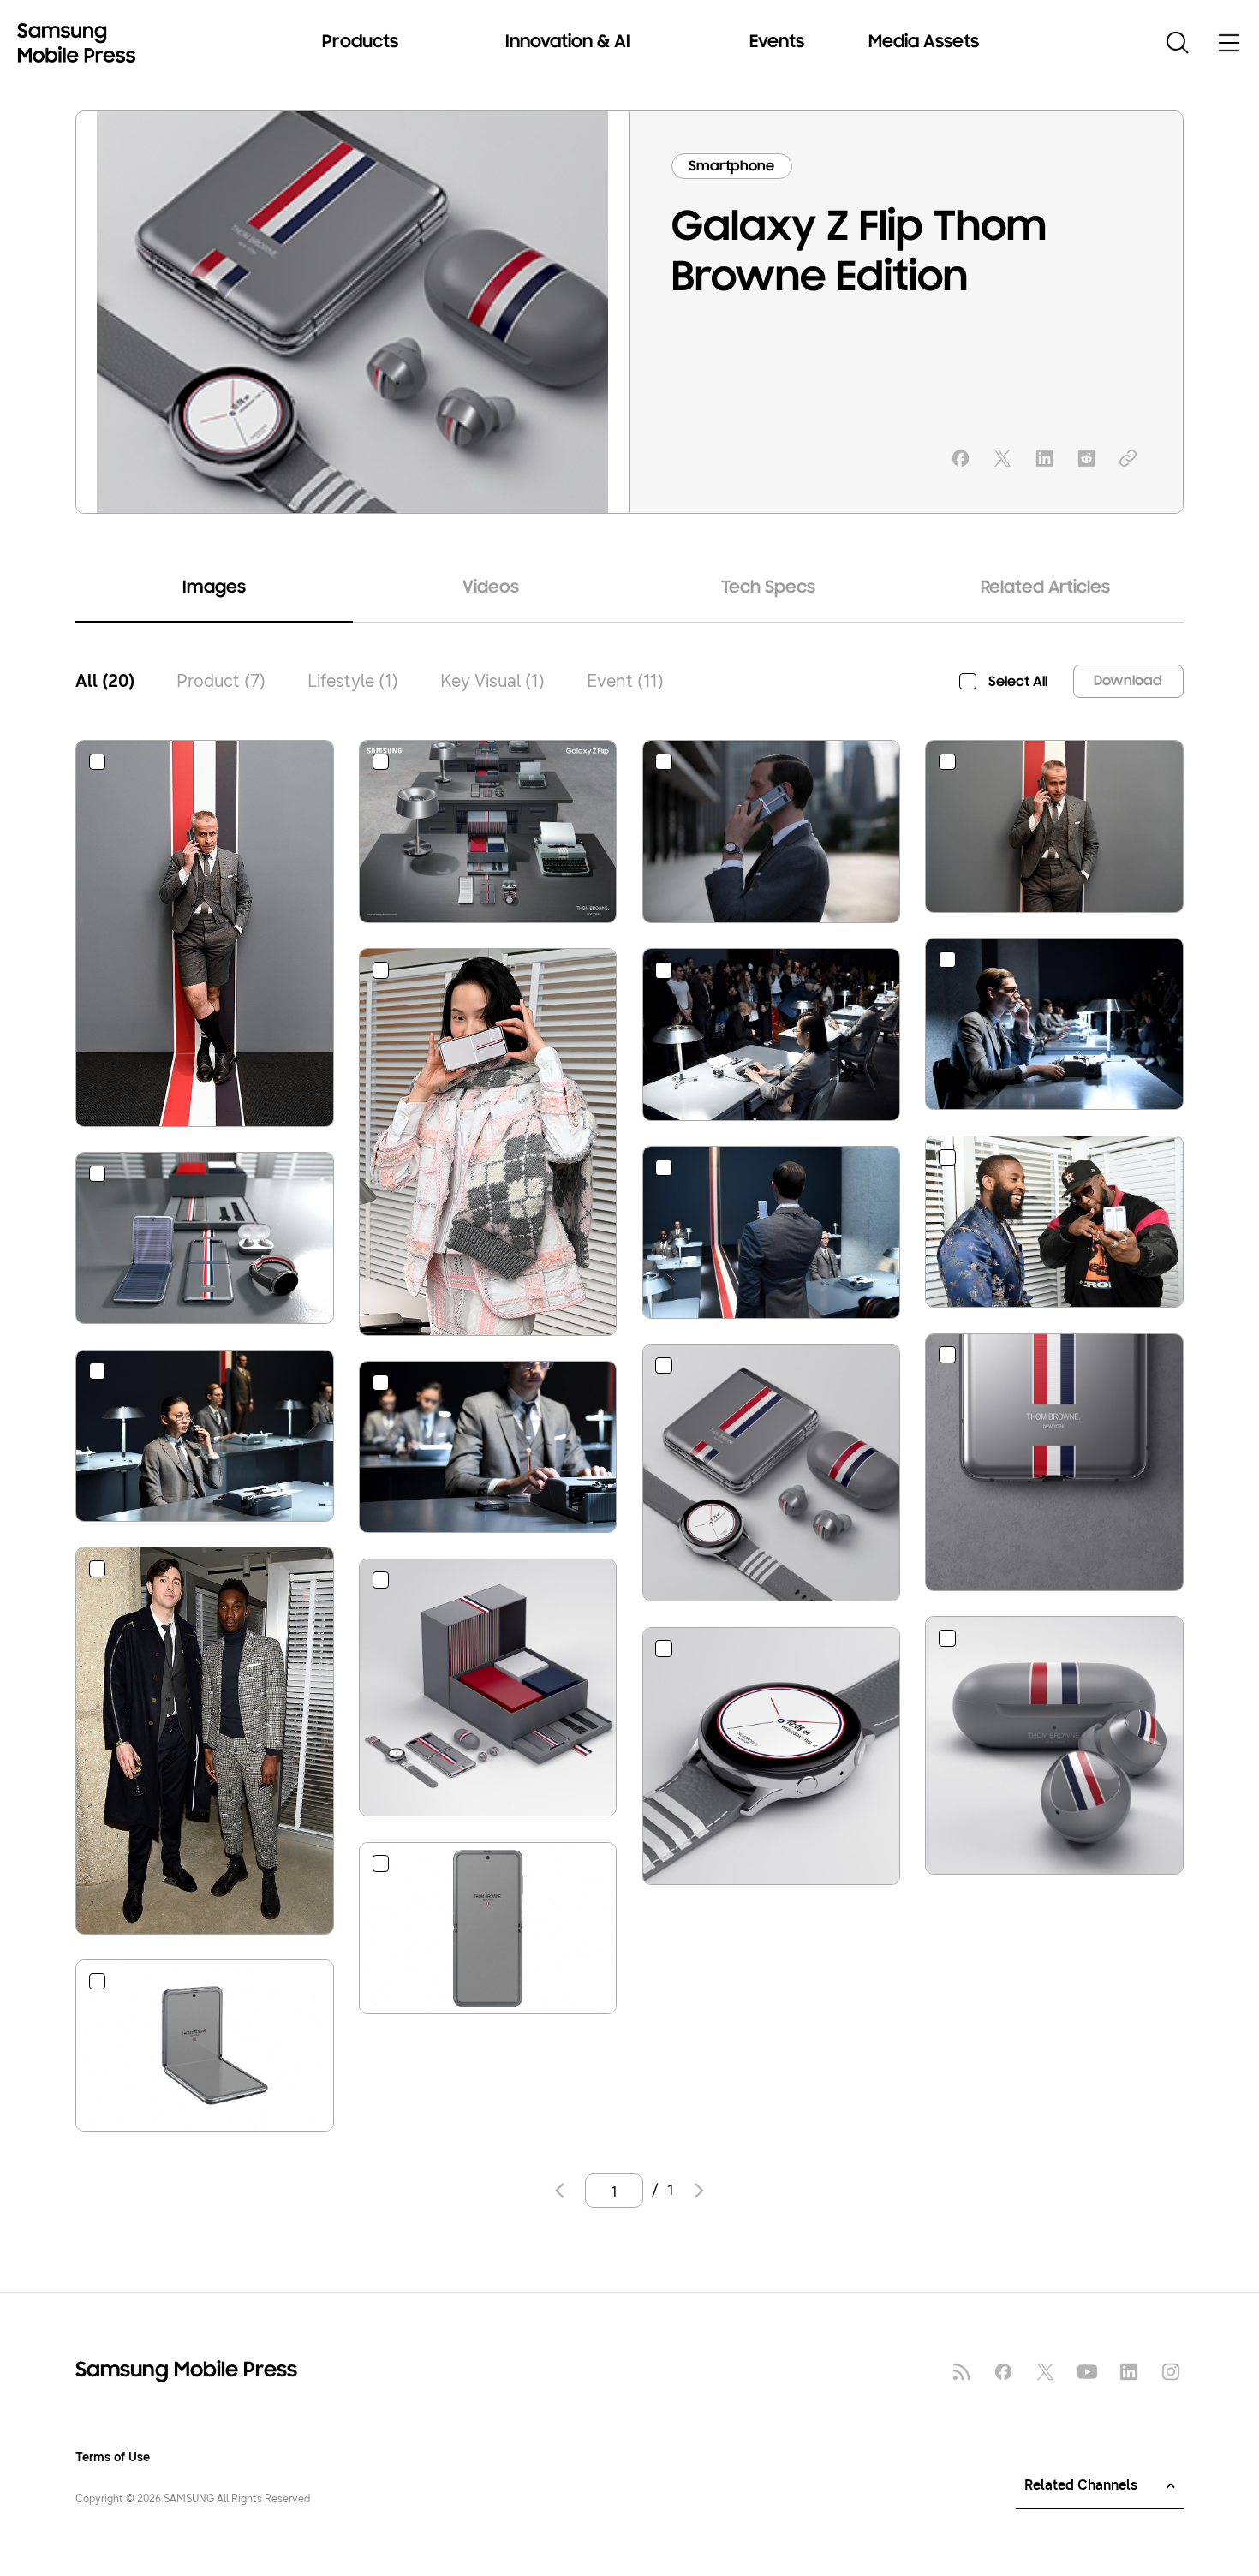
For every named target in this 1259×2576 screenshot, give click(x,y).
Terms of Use (113, 2458)
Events (777, 43)
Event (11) (625, 681)
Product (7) (221, 681)
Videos (491, 588)
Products (360, 43)
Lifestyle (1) (353, 681)
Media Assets (924, 43)
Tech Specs (768, 588)
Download (1128, 681)
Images (214, 588)
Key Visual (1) (492, 681)
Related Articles (1045, 588)
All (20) (105, 681)
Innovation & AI (568, 43)
